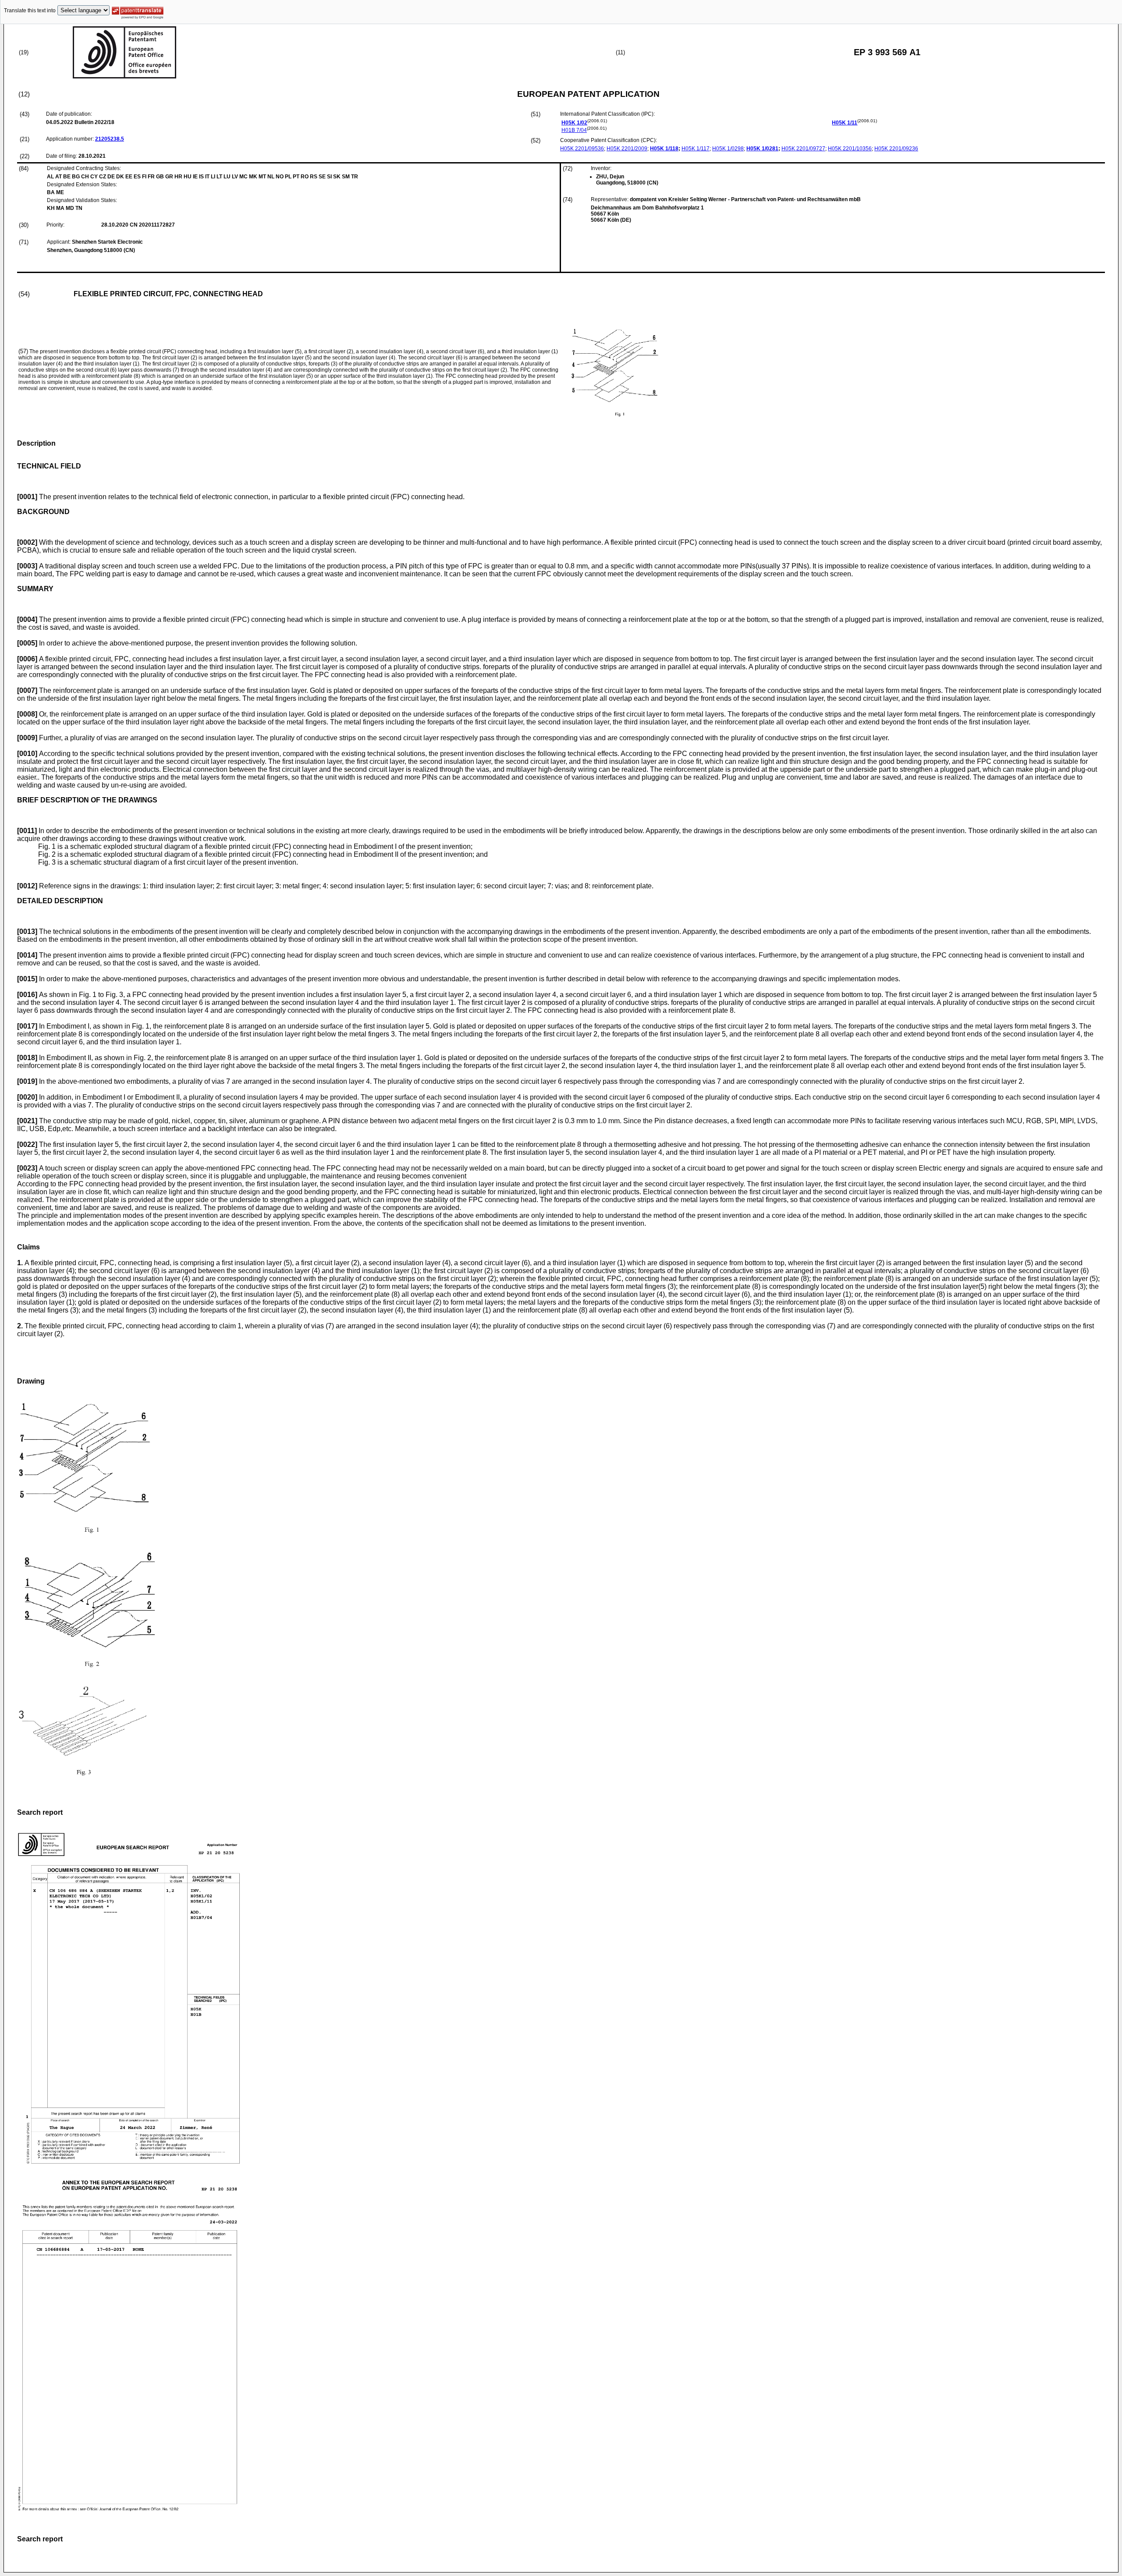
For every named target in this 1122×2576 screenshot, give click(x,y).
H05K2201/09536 (582, 149)
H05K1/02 (574, 123)
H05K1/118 (664, 149)
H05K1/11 (845, 123)
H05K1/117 (696, 149)
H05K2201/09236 (896, 149)
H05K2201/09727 (803, 149)
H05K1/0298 (728, 149)
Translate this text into (30, 11)
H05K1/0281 (762, 149)
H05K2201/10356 (850, 149)
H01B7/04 (574, 130)
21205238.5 (110, 139)
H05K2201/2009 (627, 149)
